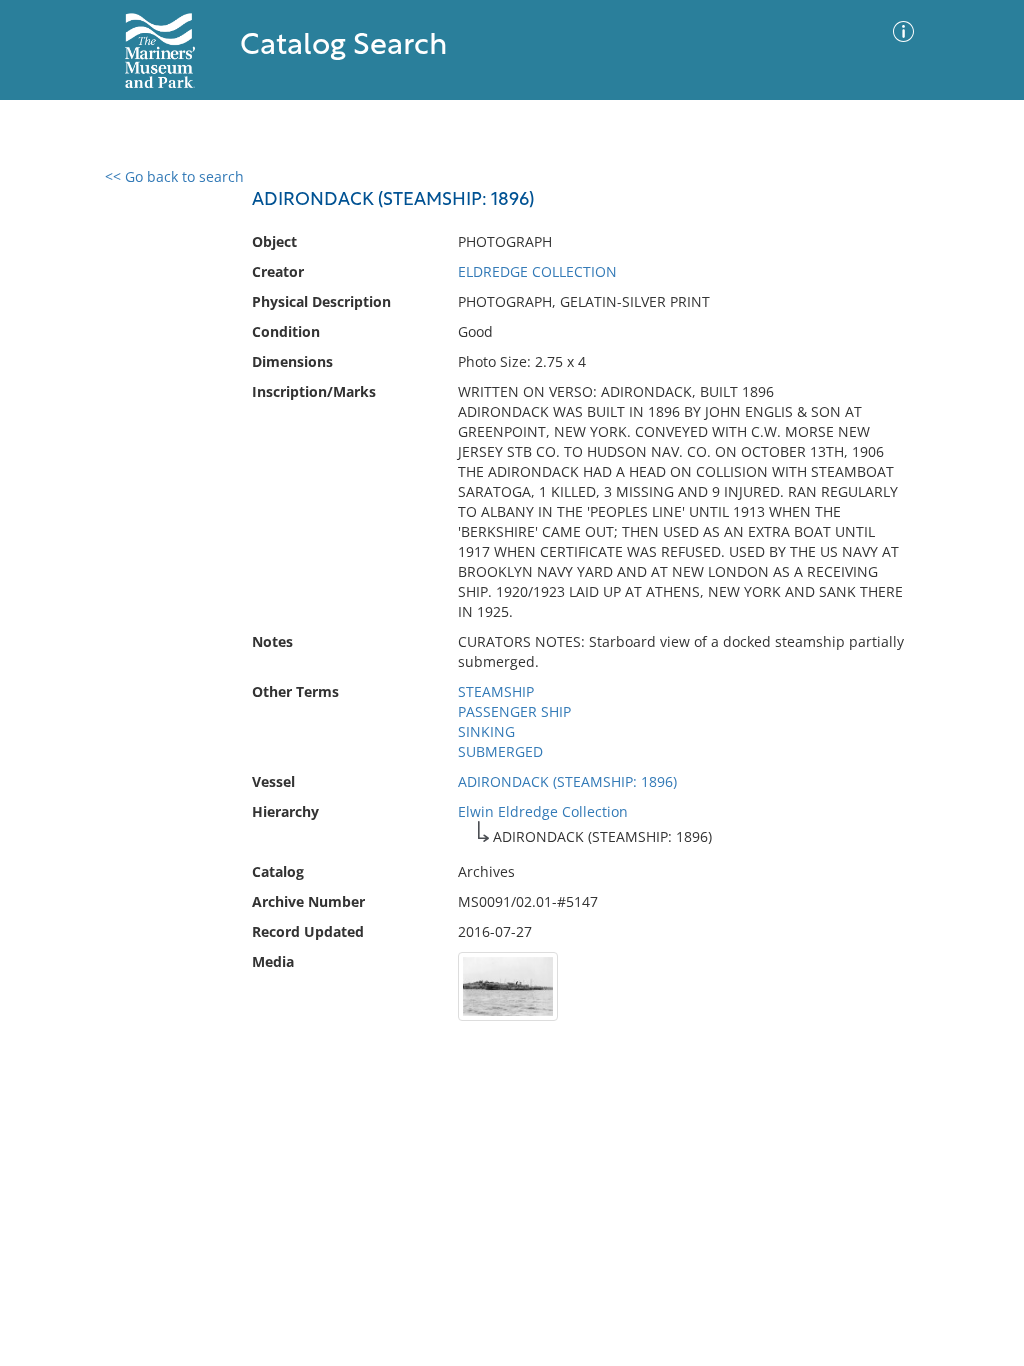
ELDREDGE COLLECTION (537, 271)
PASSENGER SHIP (514, 711)
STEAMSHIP (496, 691)
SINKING (486, 731)
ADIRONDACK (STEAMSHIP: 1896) (567, 781)
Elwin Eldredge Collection (543, 811)
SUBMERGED (500, 751)
